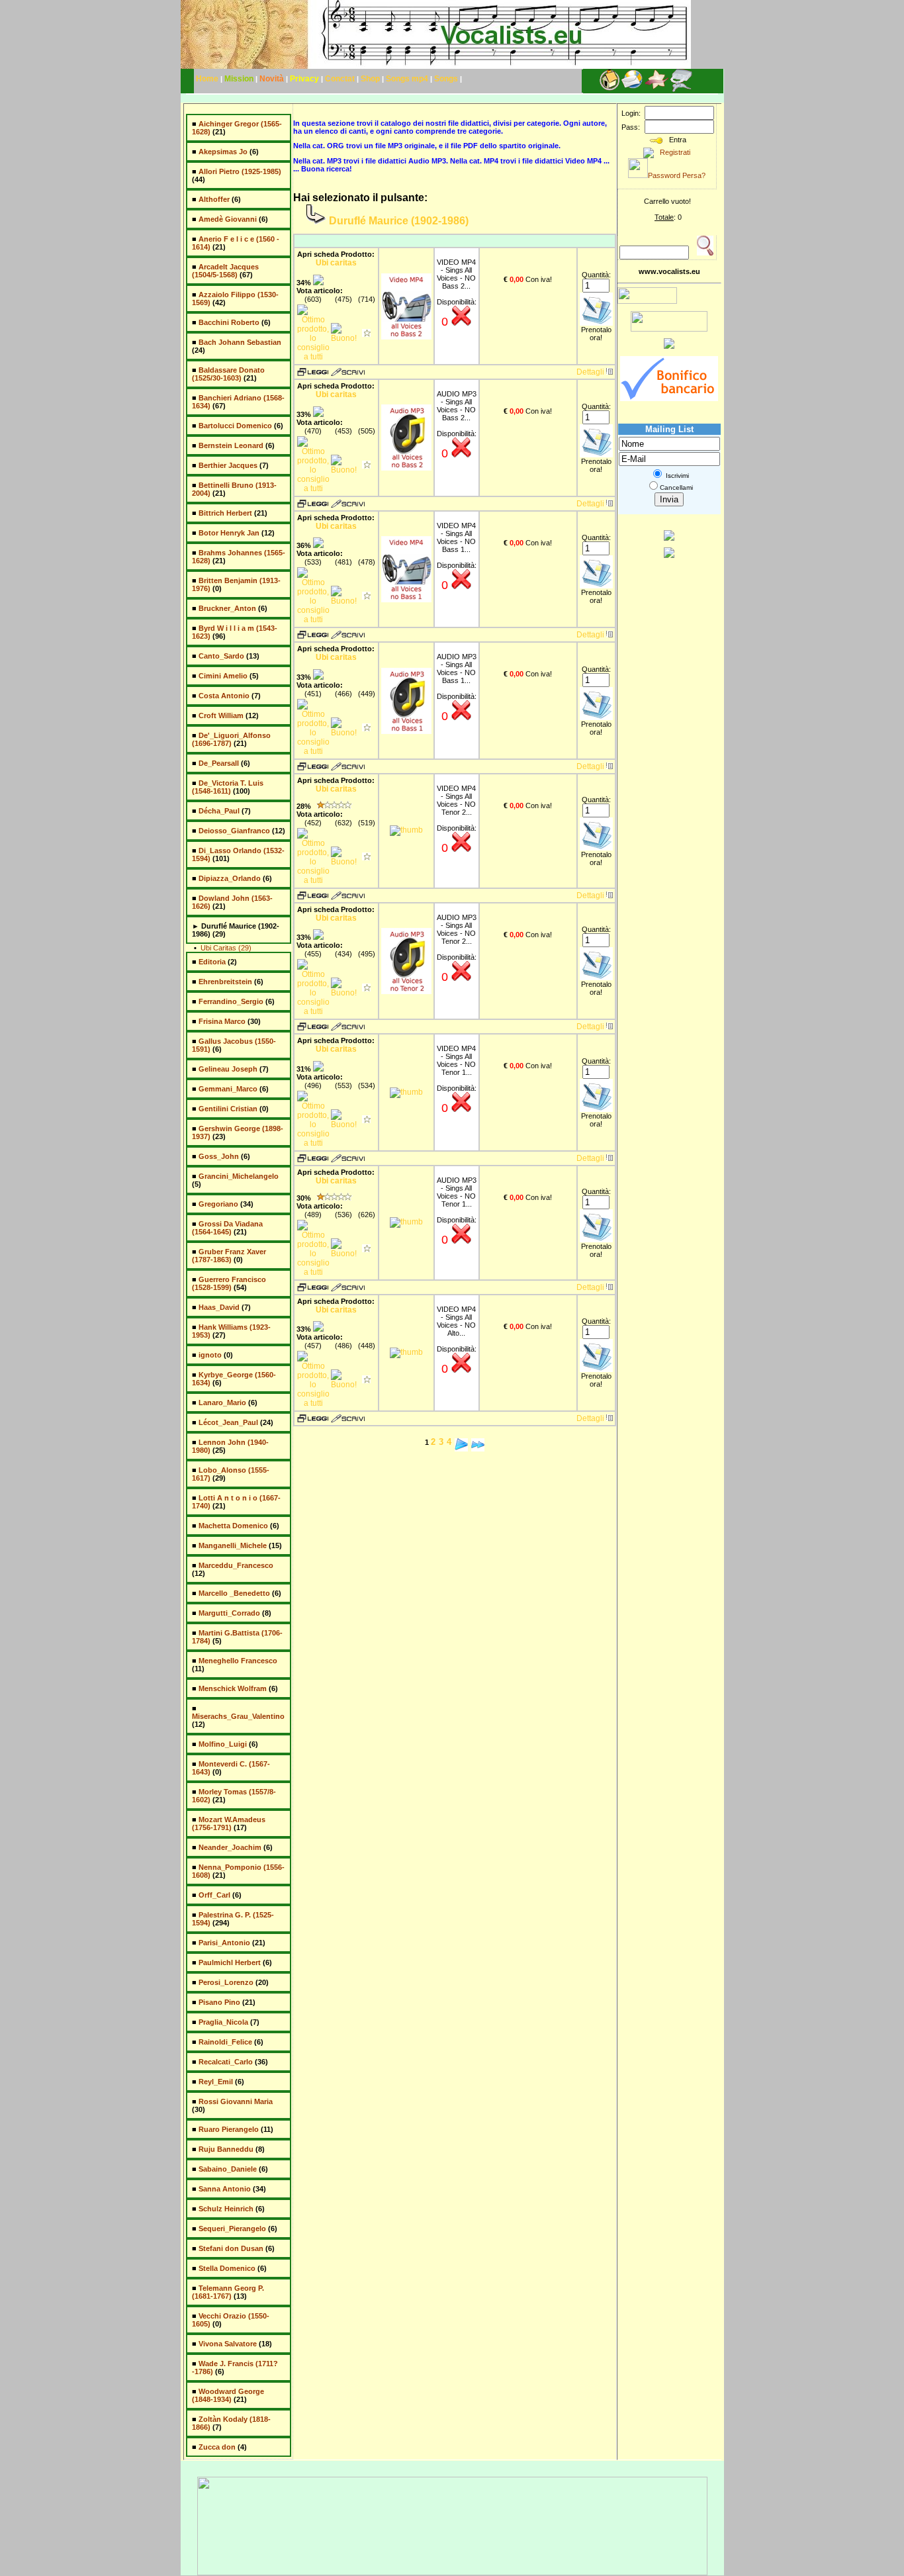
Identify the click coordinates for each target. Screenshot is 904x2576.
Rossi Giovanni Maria (236, 2101)
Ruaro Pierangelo (229, 2129)
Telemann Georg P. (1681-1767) (228, 2292)
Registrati (672, 152)
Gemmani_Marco (228, 1089)
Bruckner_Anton (227, 608)
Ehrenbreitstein (225, 982)
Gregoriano (218, 1204)
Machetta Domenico (233, 1526)
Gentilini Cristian (228, 1109)
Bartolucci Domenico (235, 426)
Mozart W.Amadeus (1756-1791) (229, 1823)
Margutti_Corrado (229, 1613)
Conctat (341, 79)
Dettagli (590, 372)
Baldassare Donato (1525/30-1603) (228, 374)
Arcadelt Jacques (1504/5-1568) (225, 271)
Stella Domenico (227, 2268)
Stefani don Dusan (231, 2248)
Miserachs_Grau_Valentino (238, 1716)
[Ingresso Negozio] (610, 89)
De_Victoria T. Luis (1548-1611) (228, 787)
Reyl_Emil (216, 2082)
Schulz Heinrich (226, 2209)
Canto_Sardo (221, 656)
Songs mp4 (407, 79)
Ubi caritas (336, 263)
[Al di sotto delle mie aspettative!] (366, 334)
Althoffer (214, 199)
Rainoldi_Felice (225, 2042)
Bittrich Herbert (225, 513)
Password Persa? (677, 175)
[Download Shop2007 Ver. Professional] (669, 538)
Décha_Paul (219, 811)
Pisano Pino (219, 2002)
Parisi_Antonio (224, 1943)
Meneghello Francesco (238, 1661)
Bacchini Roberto (229, 322)
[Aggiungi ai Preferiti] (656, 89)
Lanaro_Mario (222, 1403)
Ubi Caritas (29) (226, 948)
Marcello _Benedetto (234, 1593)
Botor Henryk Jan (229, 533)
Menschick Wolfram (233, 1688)
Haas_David (219, 1307)
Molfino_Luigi (223, 1744)
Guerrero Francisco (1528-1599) (229, 1283)
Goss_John (219, 1156)
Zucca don (217, 2447)
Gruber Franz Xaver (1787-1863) (229, 1256)
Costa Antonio (224, 696)
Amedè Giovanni (228, 219)
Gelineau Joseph (228, 1069)
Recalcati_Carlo (226, 2062)
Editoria (212, 962)
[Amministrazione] (681, 89)
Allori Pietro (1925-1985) (240, 171)
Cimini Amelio (223, 676)
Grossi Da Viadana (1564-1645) (227, 1228)
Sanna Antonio (225, 2189)
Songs (447, 79)
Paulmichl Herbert (230, 1962)
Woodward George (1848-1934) (228, 2395)
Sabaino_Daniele (228, 2169)
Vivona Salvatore (228, 2344)
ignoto (210, 1355)
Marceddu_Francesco (236, 1565)
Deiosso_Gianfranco (234, 831)
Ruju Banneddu (226, 2149)
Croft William (221, 715)
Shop (370, 79)
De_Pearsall (219, 763)
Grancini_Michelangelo (239, 1176)
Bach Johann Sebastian (240, 342)
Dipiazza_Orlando (230, 878)
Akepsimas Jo (223, 152)
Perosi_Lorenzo (226, 1982)
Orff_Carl (214, 1895)
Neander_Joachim (230, 1847)
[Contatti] (632, 89)
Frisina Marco (222, 1021)
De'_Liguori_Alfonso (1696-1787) (231, 739)
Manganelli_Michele (233, 1545)
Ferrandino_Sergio (231, 1001)
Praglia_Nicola (223, 2022)
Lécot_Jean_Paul (228, 1422)
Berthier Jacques (228, 465)
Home (207, 79)
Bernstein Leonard (231, 445)
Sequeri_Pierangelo (232, 2229)
